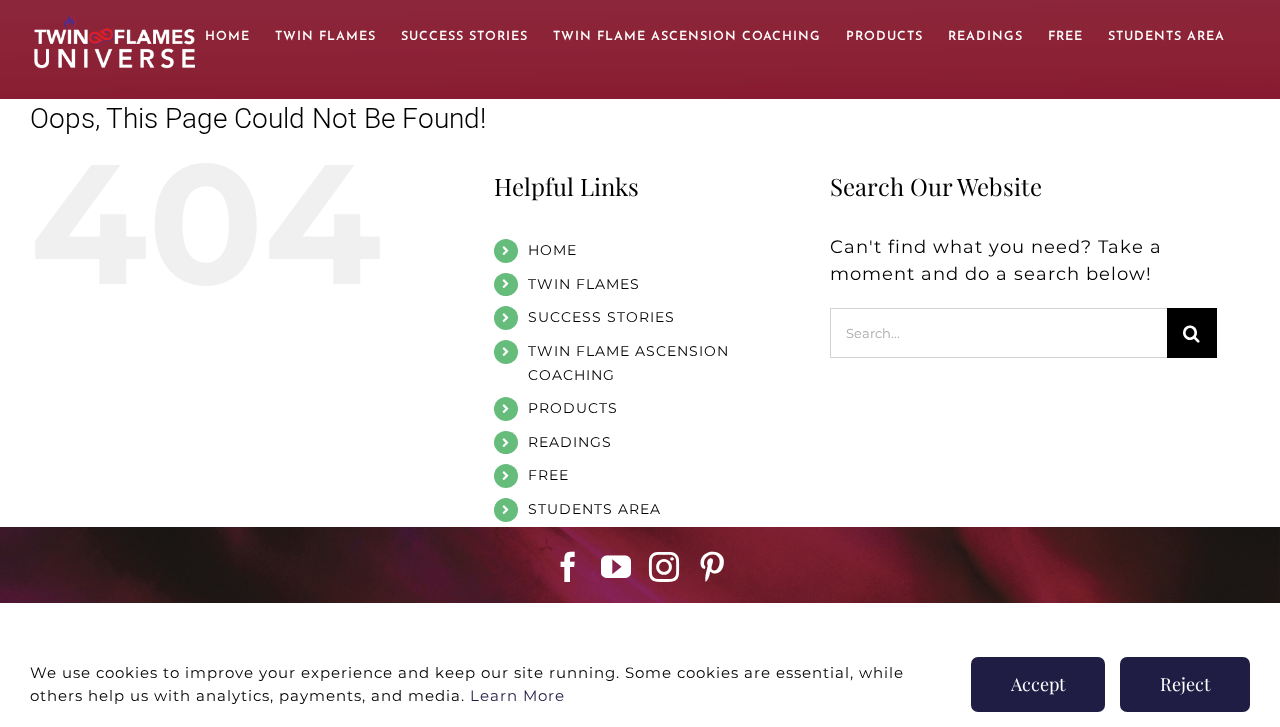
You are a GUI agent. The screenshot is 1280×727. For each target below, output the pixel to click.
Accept (1038, 684)
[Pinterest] (712, 567)
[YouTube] (616, 567)
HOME (552, 250)
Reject (1185, 684)
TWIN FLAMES (584, 284)
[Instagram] (664, 567)
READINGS (570, 442)
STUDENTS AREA (594, 509)
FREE (548, 475)
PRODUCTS (573, 408)
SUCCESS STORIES (601, 317)
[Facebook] (568, 567)
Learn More (517, 695)
